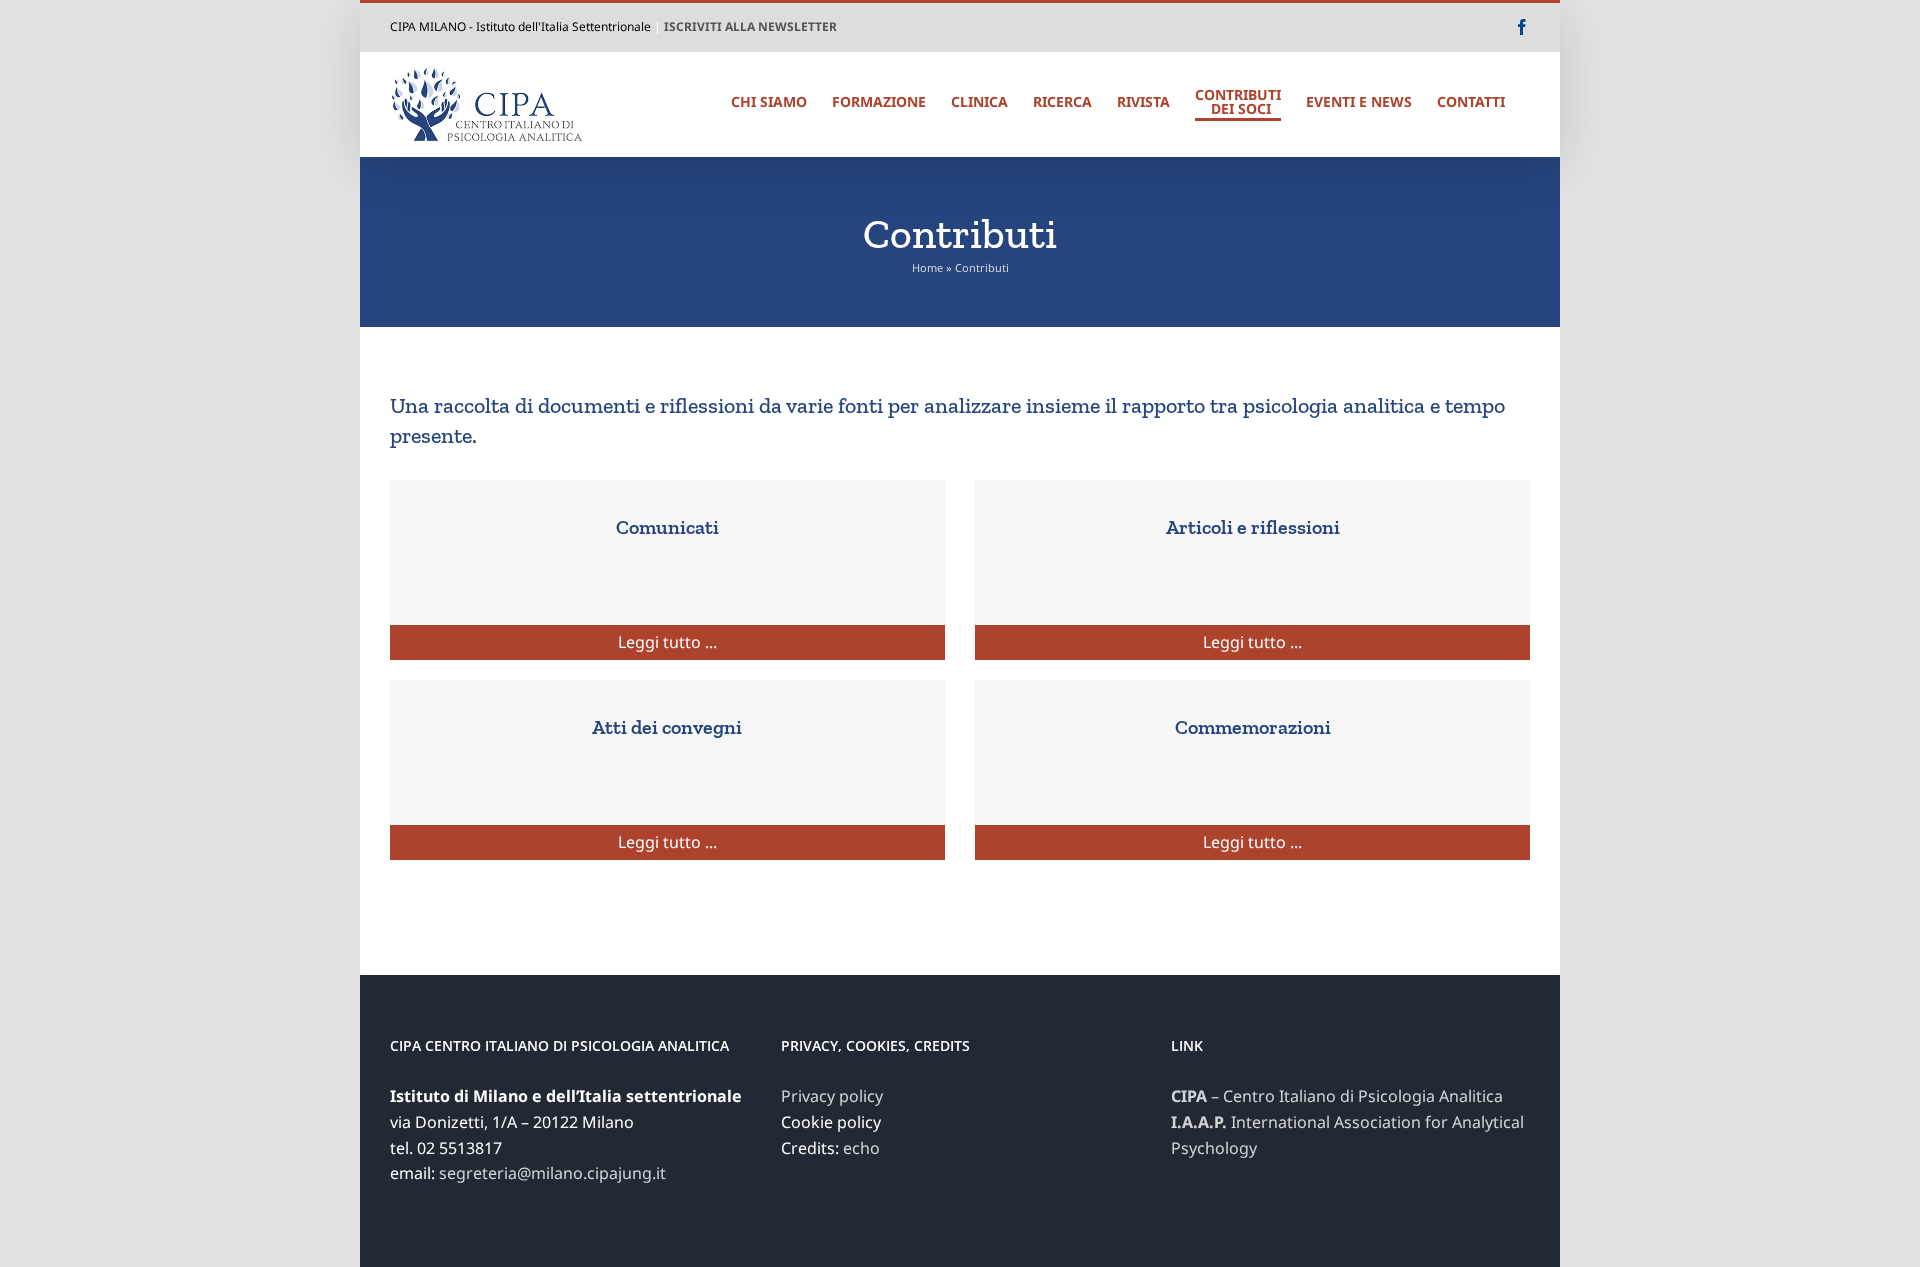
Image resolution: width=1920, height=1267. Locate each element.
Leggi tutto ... (667, 642)
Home (927, 267)
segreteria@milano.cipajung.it (552, 1173)
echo (861, 1148)
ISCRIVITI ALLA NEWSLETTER (750, 26)
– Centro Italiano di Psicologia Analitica (1337, 1096)
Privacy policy (832, 1096)
